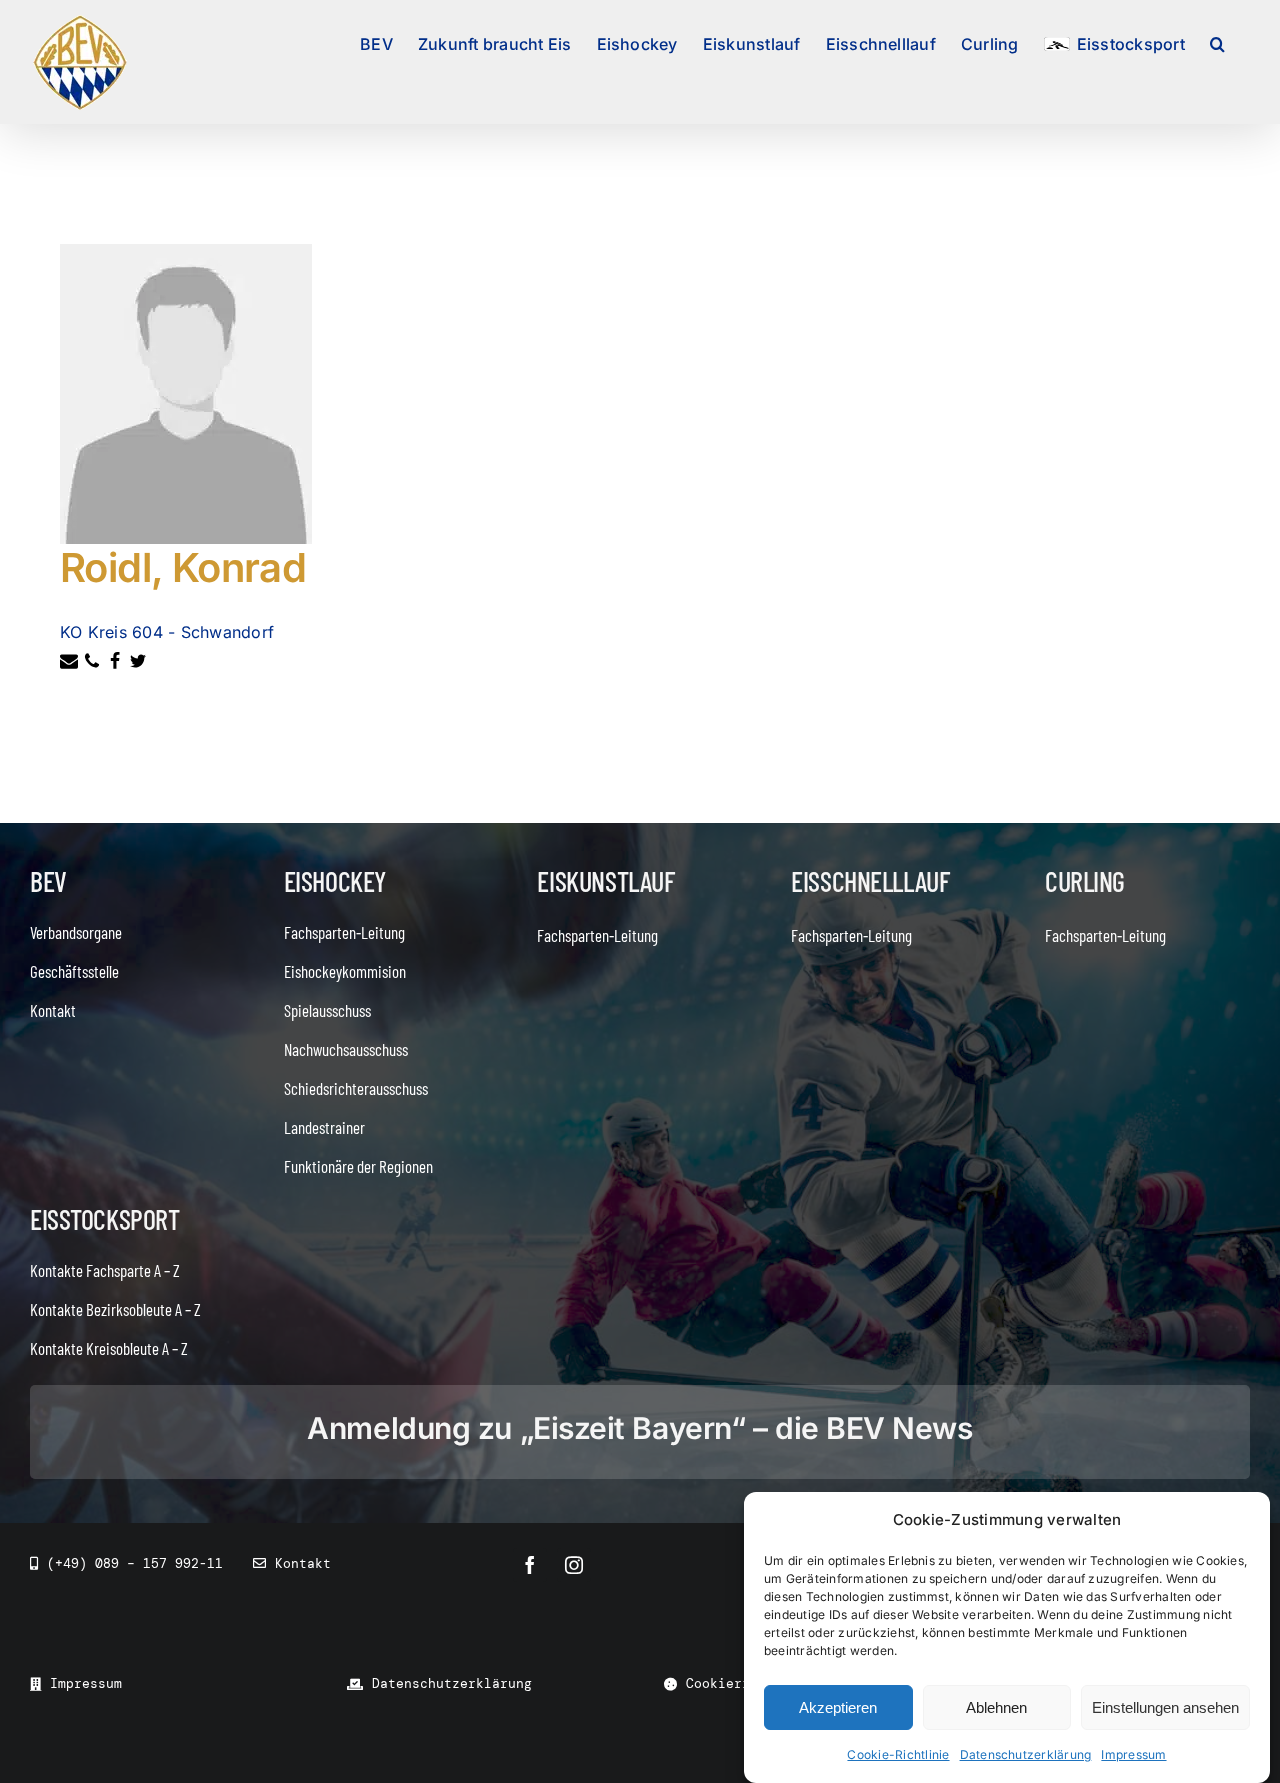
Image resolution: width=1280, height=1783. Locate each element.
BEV (48, 881)
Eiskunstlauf (605, 881)
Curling (1085, 881)
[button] (1217, 42)
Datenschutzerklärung (1026, 1754)
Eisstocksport (105, 1219)
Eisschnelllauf (870, 881)
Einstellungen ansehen (1165, 1707)
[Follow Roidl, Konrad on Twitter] (140, 664)
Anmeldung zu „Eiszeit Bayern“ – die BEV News (639, 1428)
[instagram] (574, 1565)
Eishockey (335, 881)
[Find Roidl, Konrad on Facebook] (117, 664)
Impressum (1133, 1754)
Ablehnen (996, 1707)
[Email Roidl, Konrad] (71, 664)
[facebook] (530, 1565)
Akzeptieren (838, 1707)
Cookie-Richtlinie (898, 1754)
